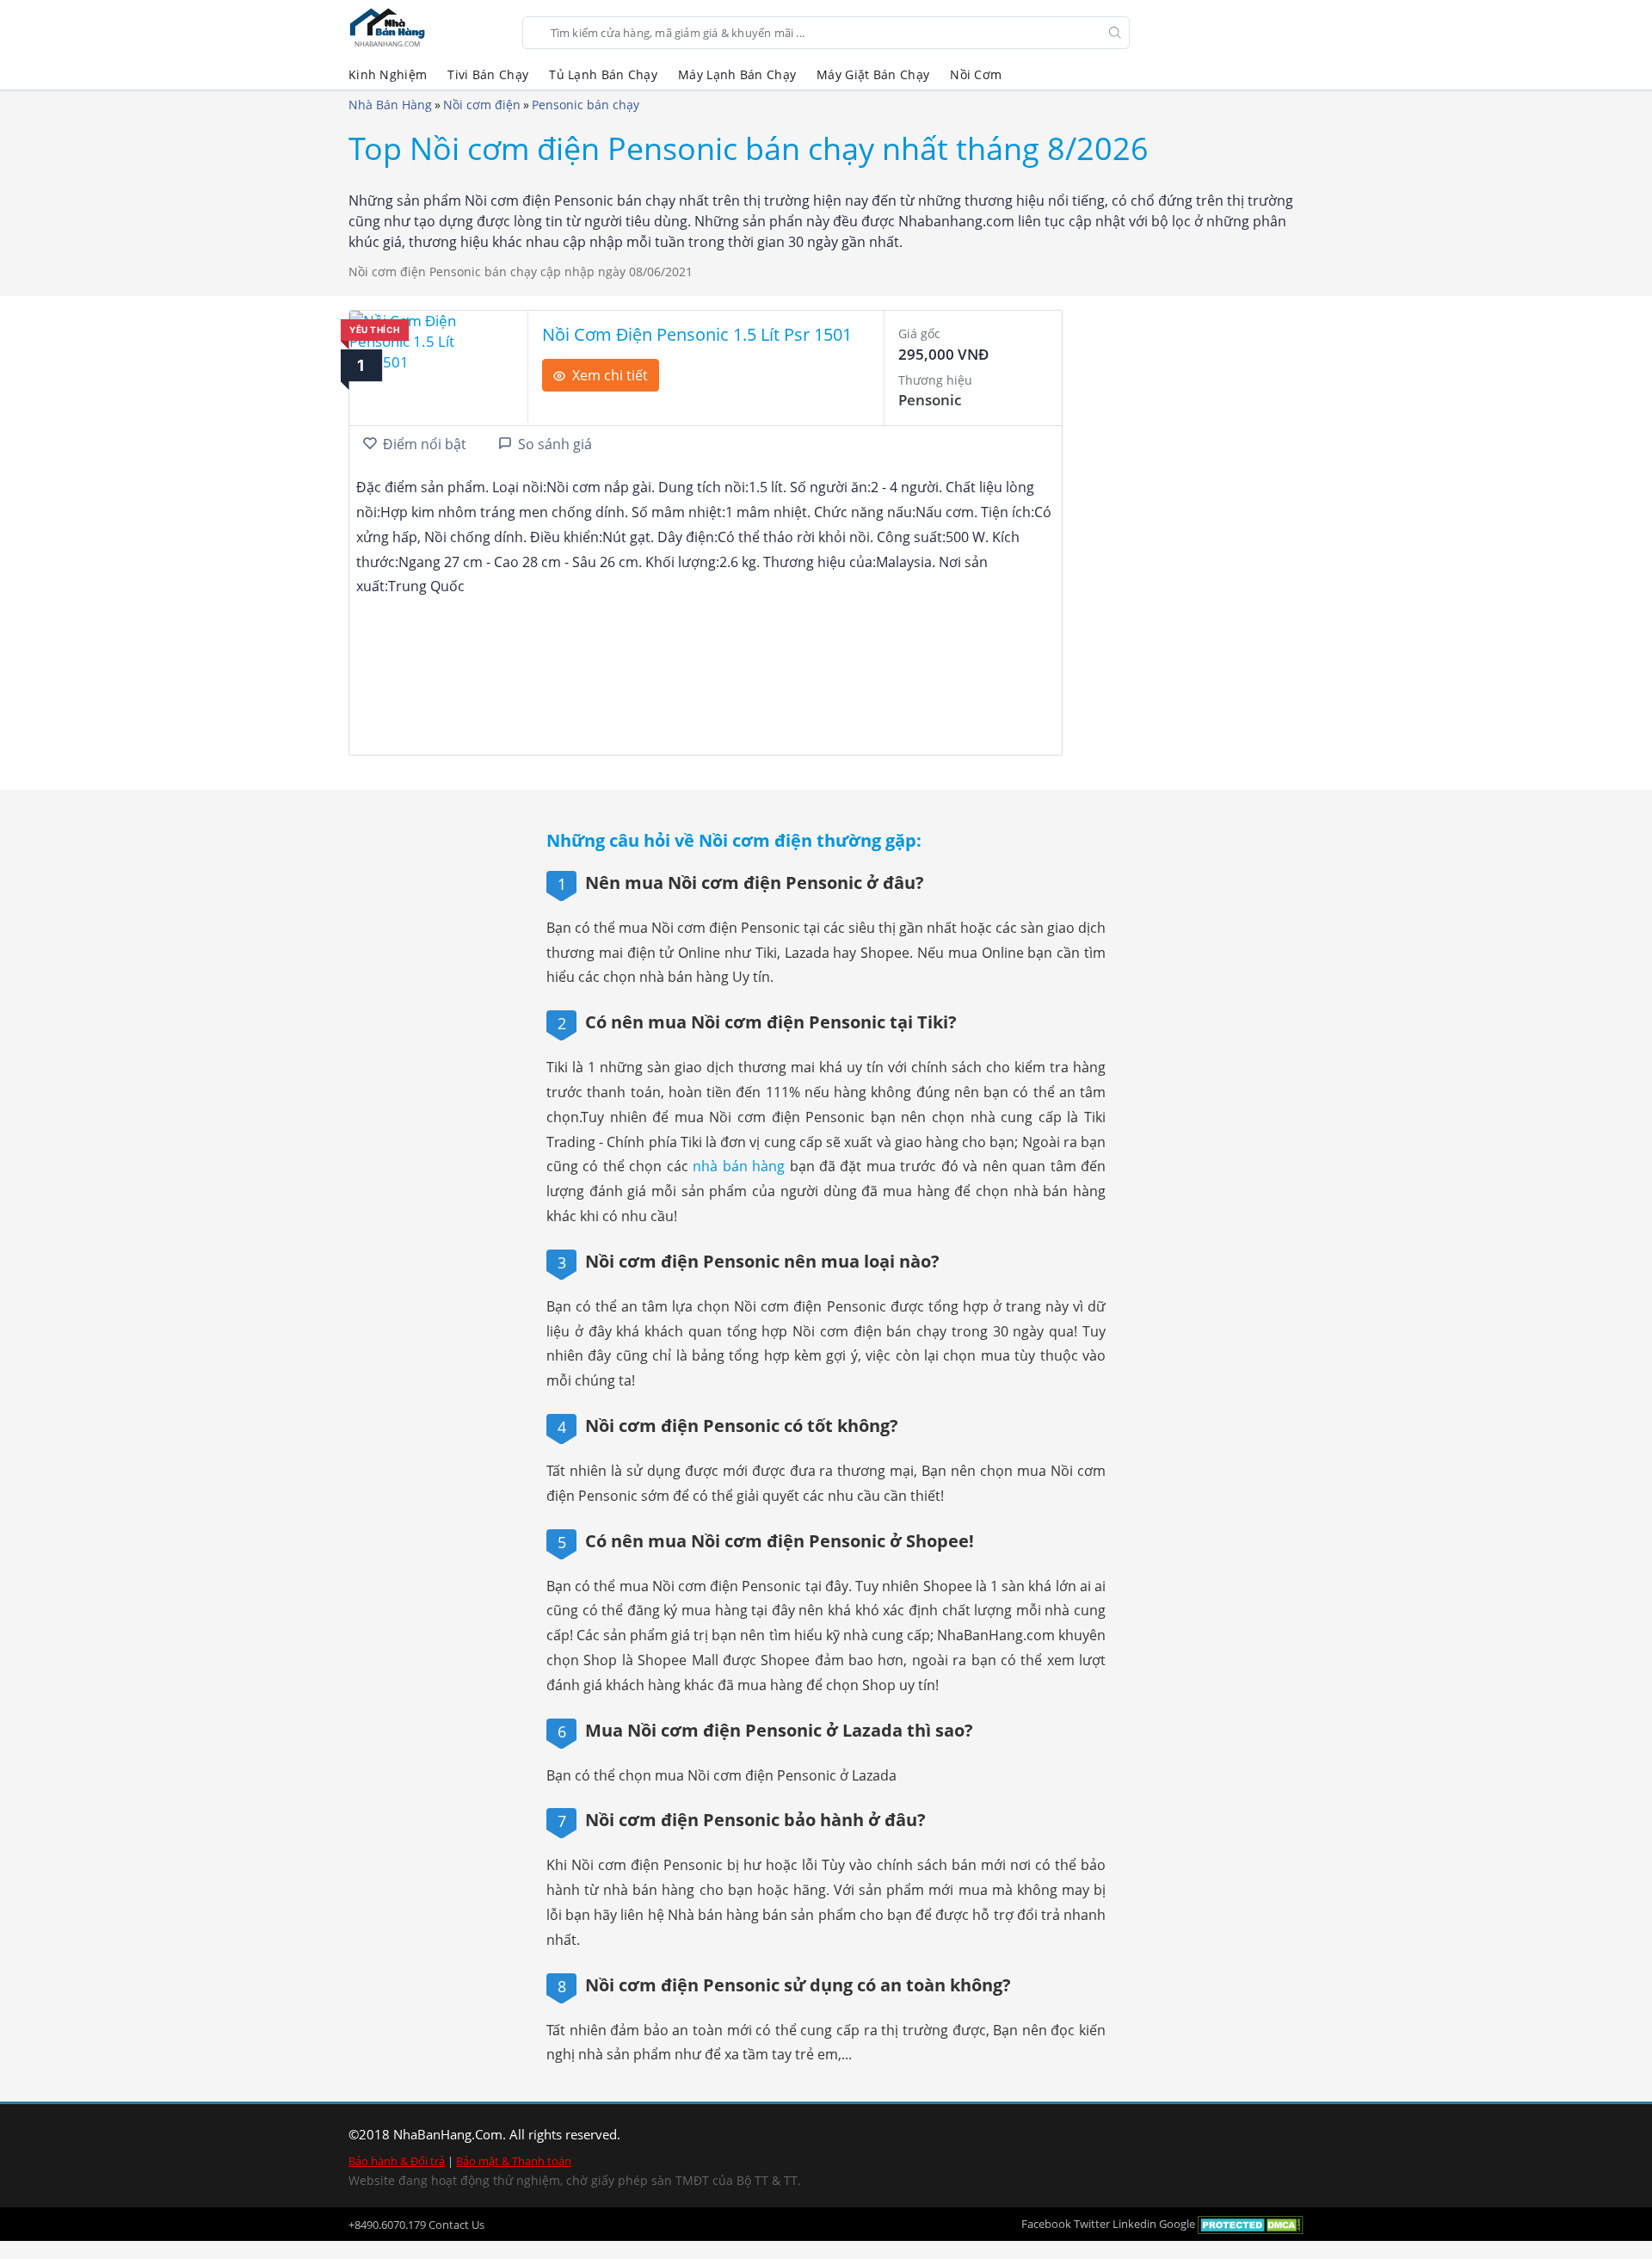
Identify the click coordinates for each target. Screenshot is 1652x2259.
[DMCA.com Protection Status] (1251, 2224)
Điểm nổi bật (425, 444)
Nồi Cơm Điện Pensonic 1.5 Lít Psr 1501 (697, 334)
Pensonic (930, 400)
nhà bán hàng (739, 1166)
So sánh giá (555, 444)
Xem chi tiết (610, 375)
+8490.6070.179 (387, 2225)
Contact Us (456, 2225)
